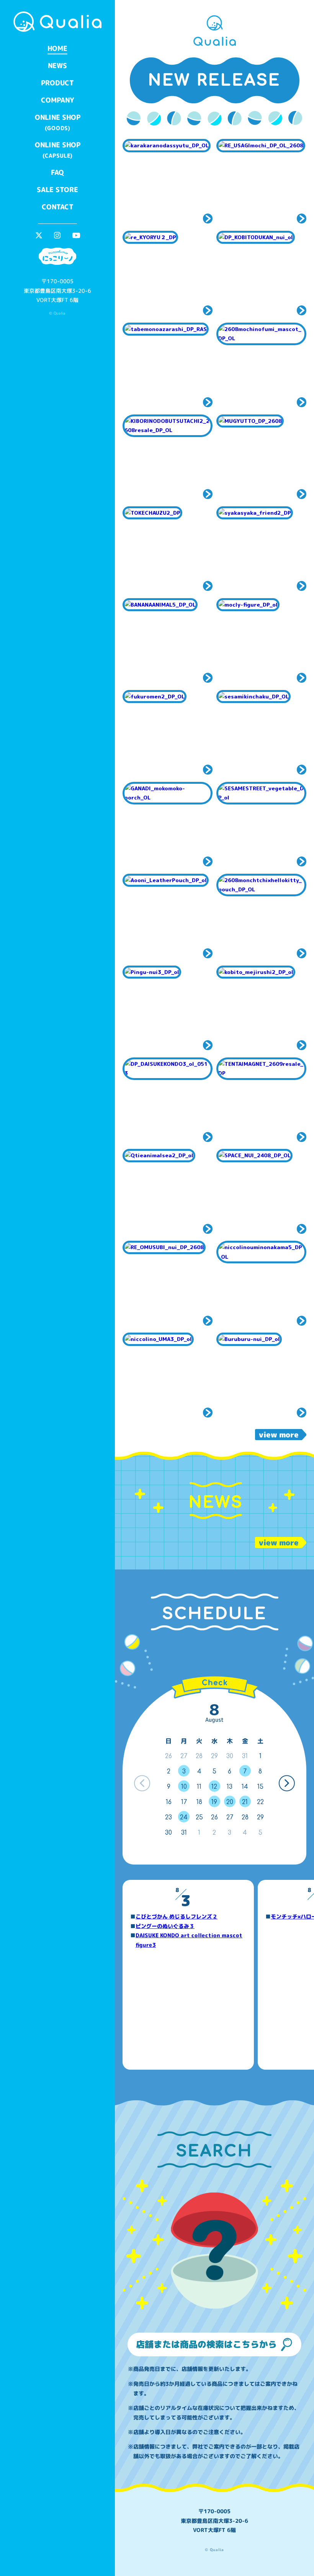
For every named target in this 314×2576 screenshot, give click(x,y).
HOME (57, 48)
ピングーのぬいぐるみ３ (165, 1926)
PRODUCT (57, 83)
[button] (287, 1783)
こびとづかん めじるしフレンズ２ (177, 1916)
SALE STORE (57, 190)
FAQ (57, 172)
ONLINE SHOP (57, 122)
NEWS (57, 66)
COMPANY (57, 100)
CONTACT (57, 207)
